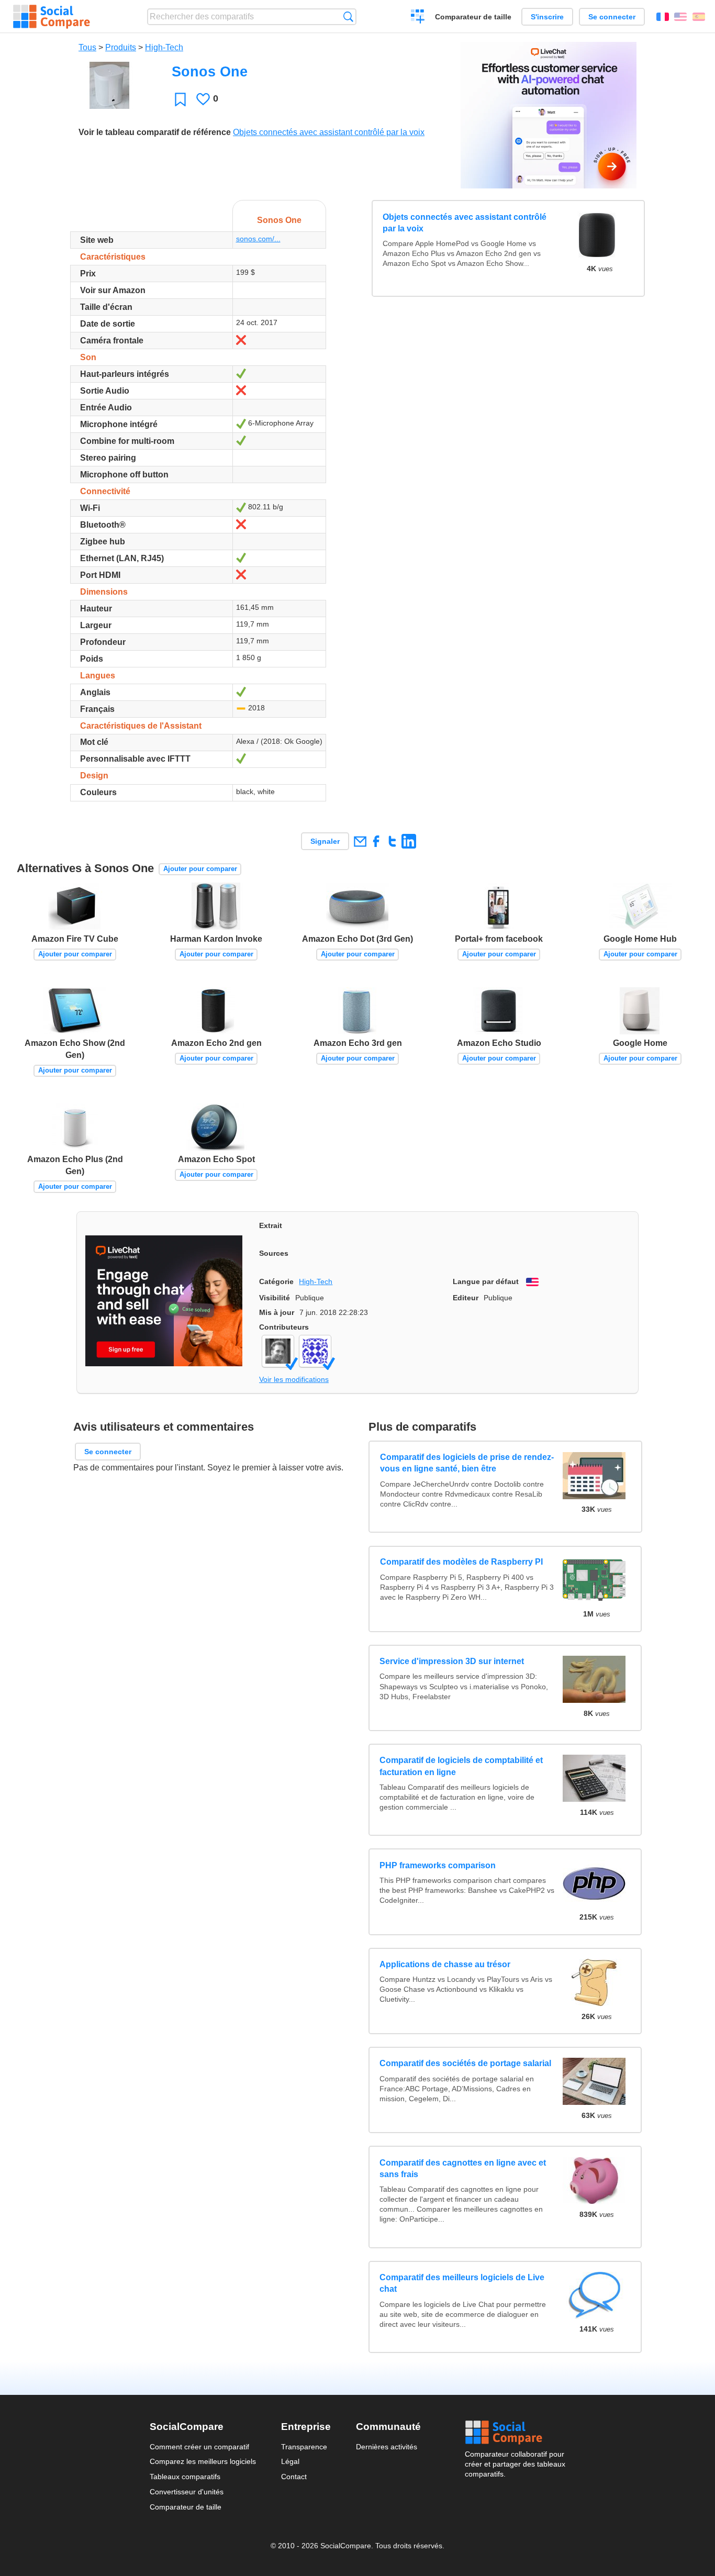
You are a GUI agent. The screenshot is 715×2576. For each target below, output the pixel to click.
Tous (87, 47)
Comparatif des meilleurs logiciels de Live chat (462, 2283)
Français (663, 17)
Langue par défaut (486, 1281)
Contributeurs (284, 1327)
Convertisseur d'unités (187, 2492)
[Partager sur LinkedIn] (409, 841)
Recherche (348, 16)
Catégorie (276, 1281)
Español (699, 17)
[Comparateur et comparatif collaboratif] (52, 17)
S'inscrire (547, 17)
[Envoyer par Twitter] (392, 841)
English (680, 17)
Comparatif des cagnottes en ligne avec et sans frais (463, 2168)
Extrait (271, 1225)
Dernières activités (387, 2447)
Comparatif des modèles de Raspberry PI (461, 1562)
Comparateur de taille (473, 17)
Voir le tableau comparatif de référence (155, 132)
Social (515, 2433)
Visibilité (275, 1298)
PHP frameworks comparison (438, 1865)
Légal (290, 2461)
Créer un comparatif (418, 18)
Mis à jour (277, 1312)
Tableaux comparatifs (185, 2477)
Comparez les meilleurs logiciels (203, 2461)
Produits (121, 47)
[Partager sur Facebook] (376, 841)
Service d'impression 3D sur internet (452, 1661)
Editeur (466, 1298)
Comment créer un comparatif (199, 2447)
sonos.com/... (258, 239)
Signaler (325, 841)
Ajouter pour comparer (200, 869)
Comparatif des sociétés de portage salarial (465, 2063)
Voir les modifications (294, 1379)
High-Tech (164, 47)
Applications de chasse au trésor (445, 1964)
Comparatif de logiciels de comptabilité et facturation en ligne (461, 1766)
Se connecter (612, 17)
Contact (294, 2477)
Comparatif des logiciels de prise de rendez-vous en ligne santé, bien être (466, 1463)
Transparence (304, 2447)
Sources (274, 1253)
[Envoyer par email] (360, 841)
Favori (180, 99)
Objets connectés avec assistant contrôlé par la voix (329, 132)
